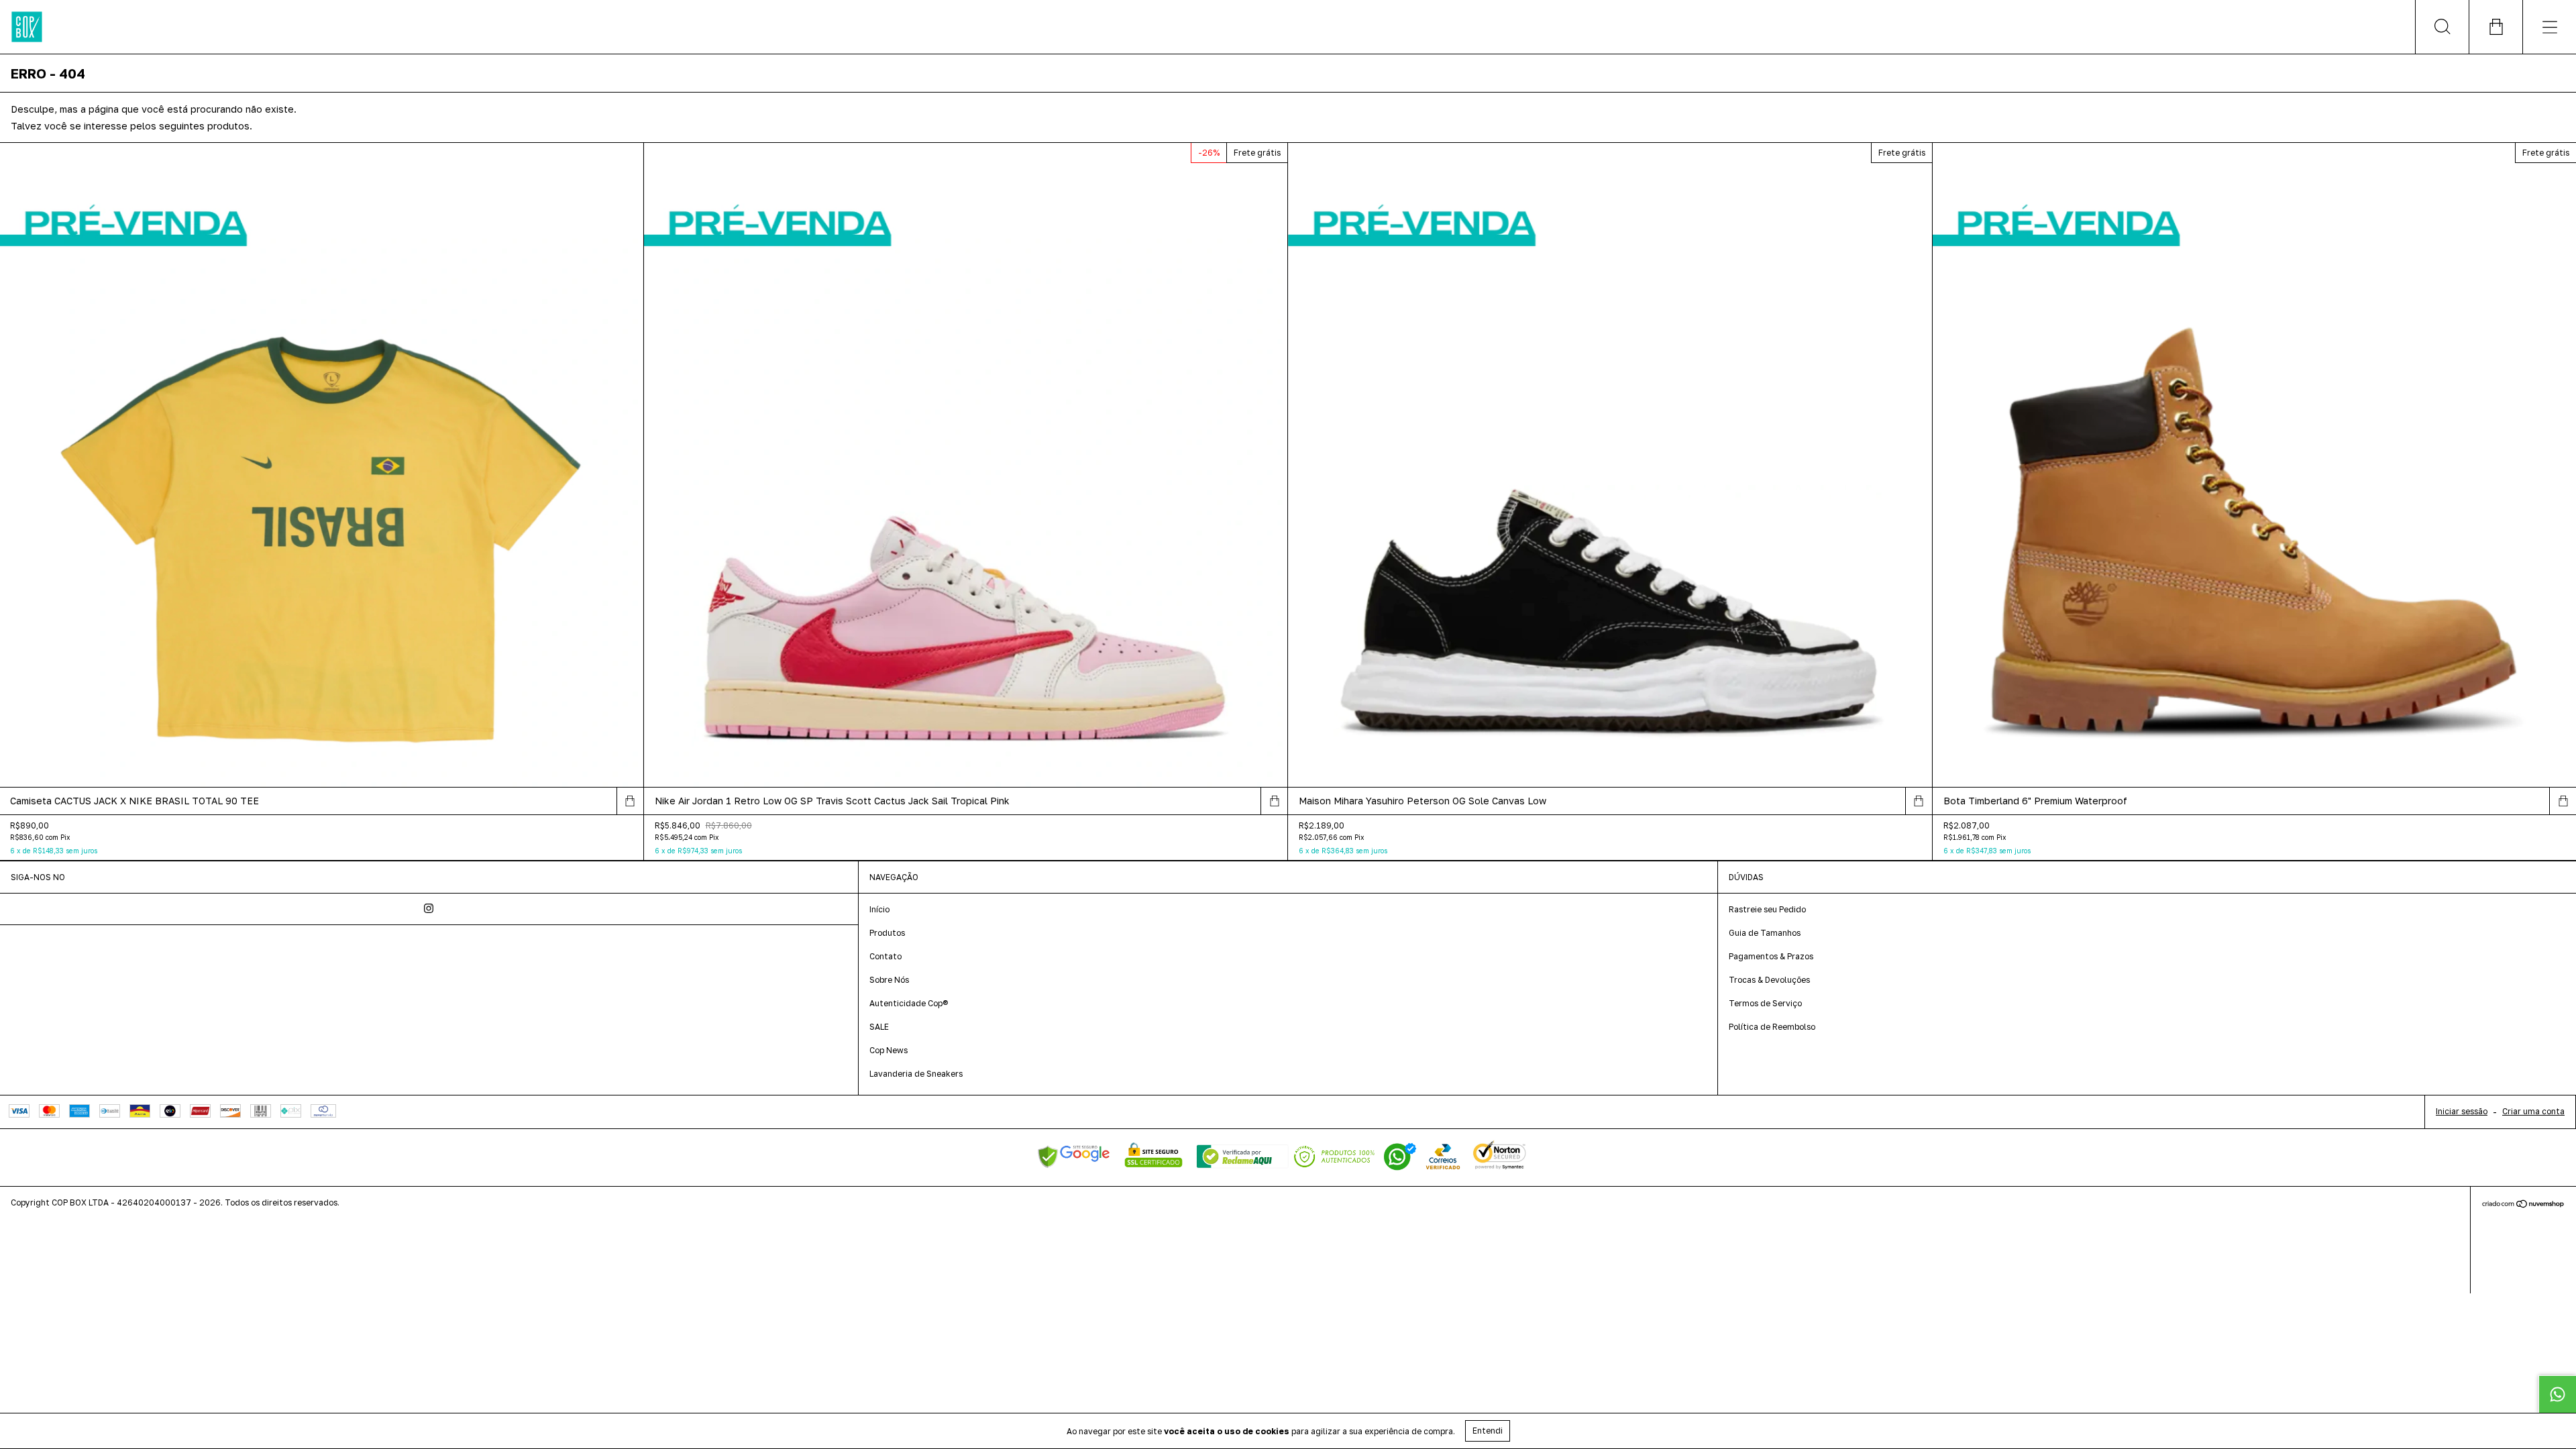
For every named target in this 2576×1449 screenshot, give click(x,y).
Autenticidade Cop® (909, 1003)
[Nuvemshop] (2523, 1205)
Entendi (1488, 1431)
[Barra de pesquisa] (2442, 27)
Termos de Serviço (1765, 1003)
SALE (879, 1027)
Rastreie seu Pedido (1767, 909)
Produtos (887, 933)
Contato (885, 956)
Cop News (889, 1050)
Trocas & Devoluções (1769, 980)
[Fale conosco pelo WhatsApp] (2557, 1394)
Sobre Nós (889, 980)
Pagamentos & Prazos (1771, 956)
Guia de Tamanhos (1765, 933)
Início (879, 909)
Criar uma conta (2533, 1111)
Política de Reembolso (1772, 1027)
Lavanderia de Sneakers (916, 1074)
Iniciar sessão (2462, 1111)
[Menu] (2549, 27)
